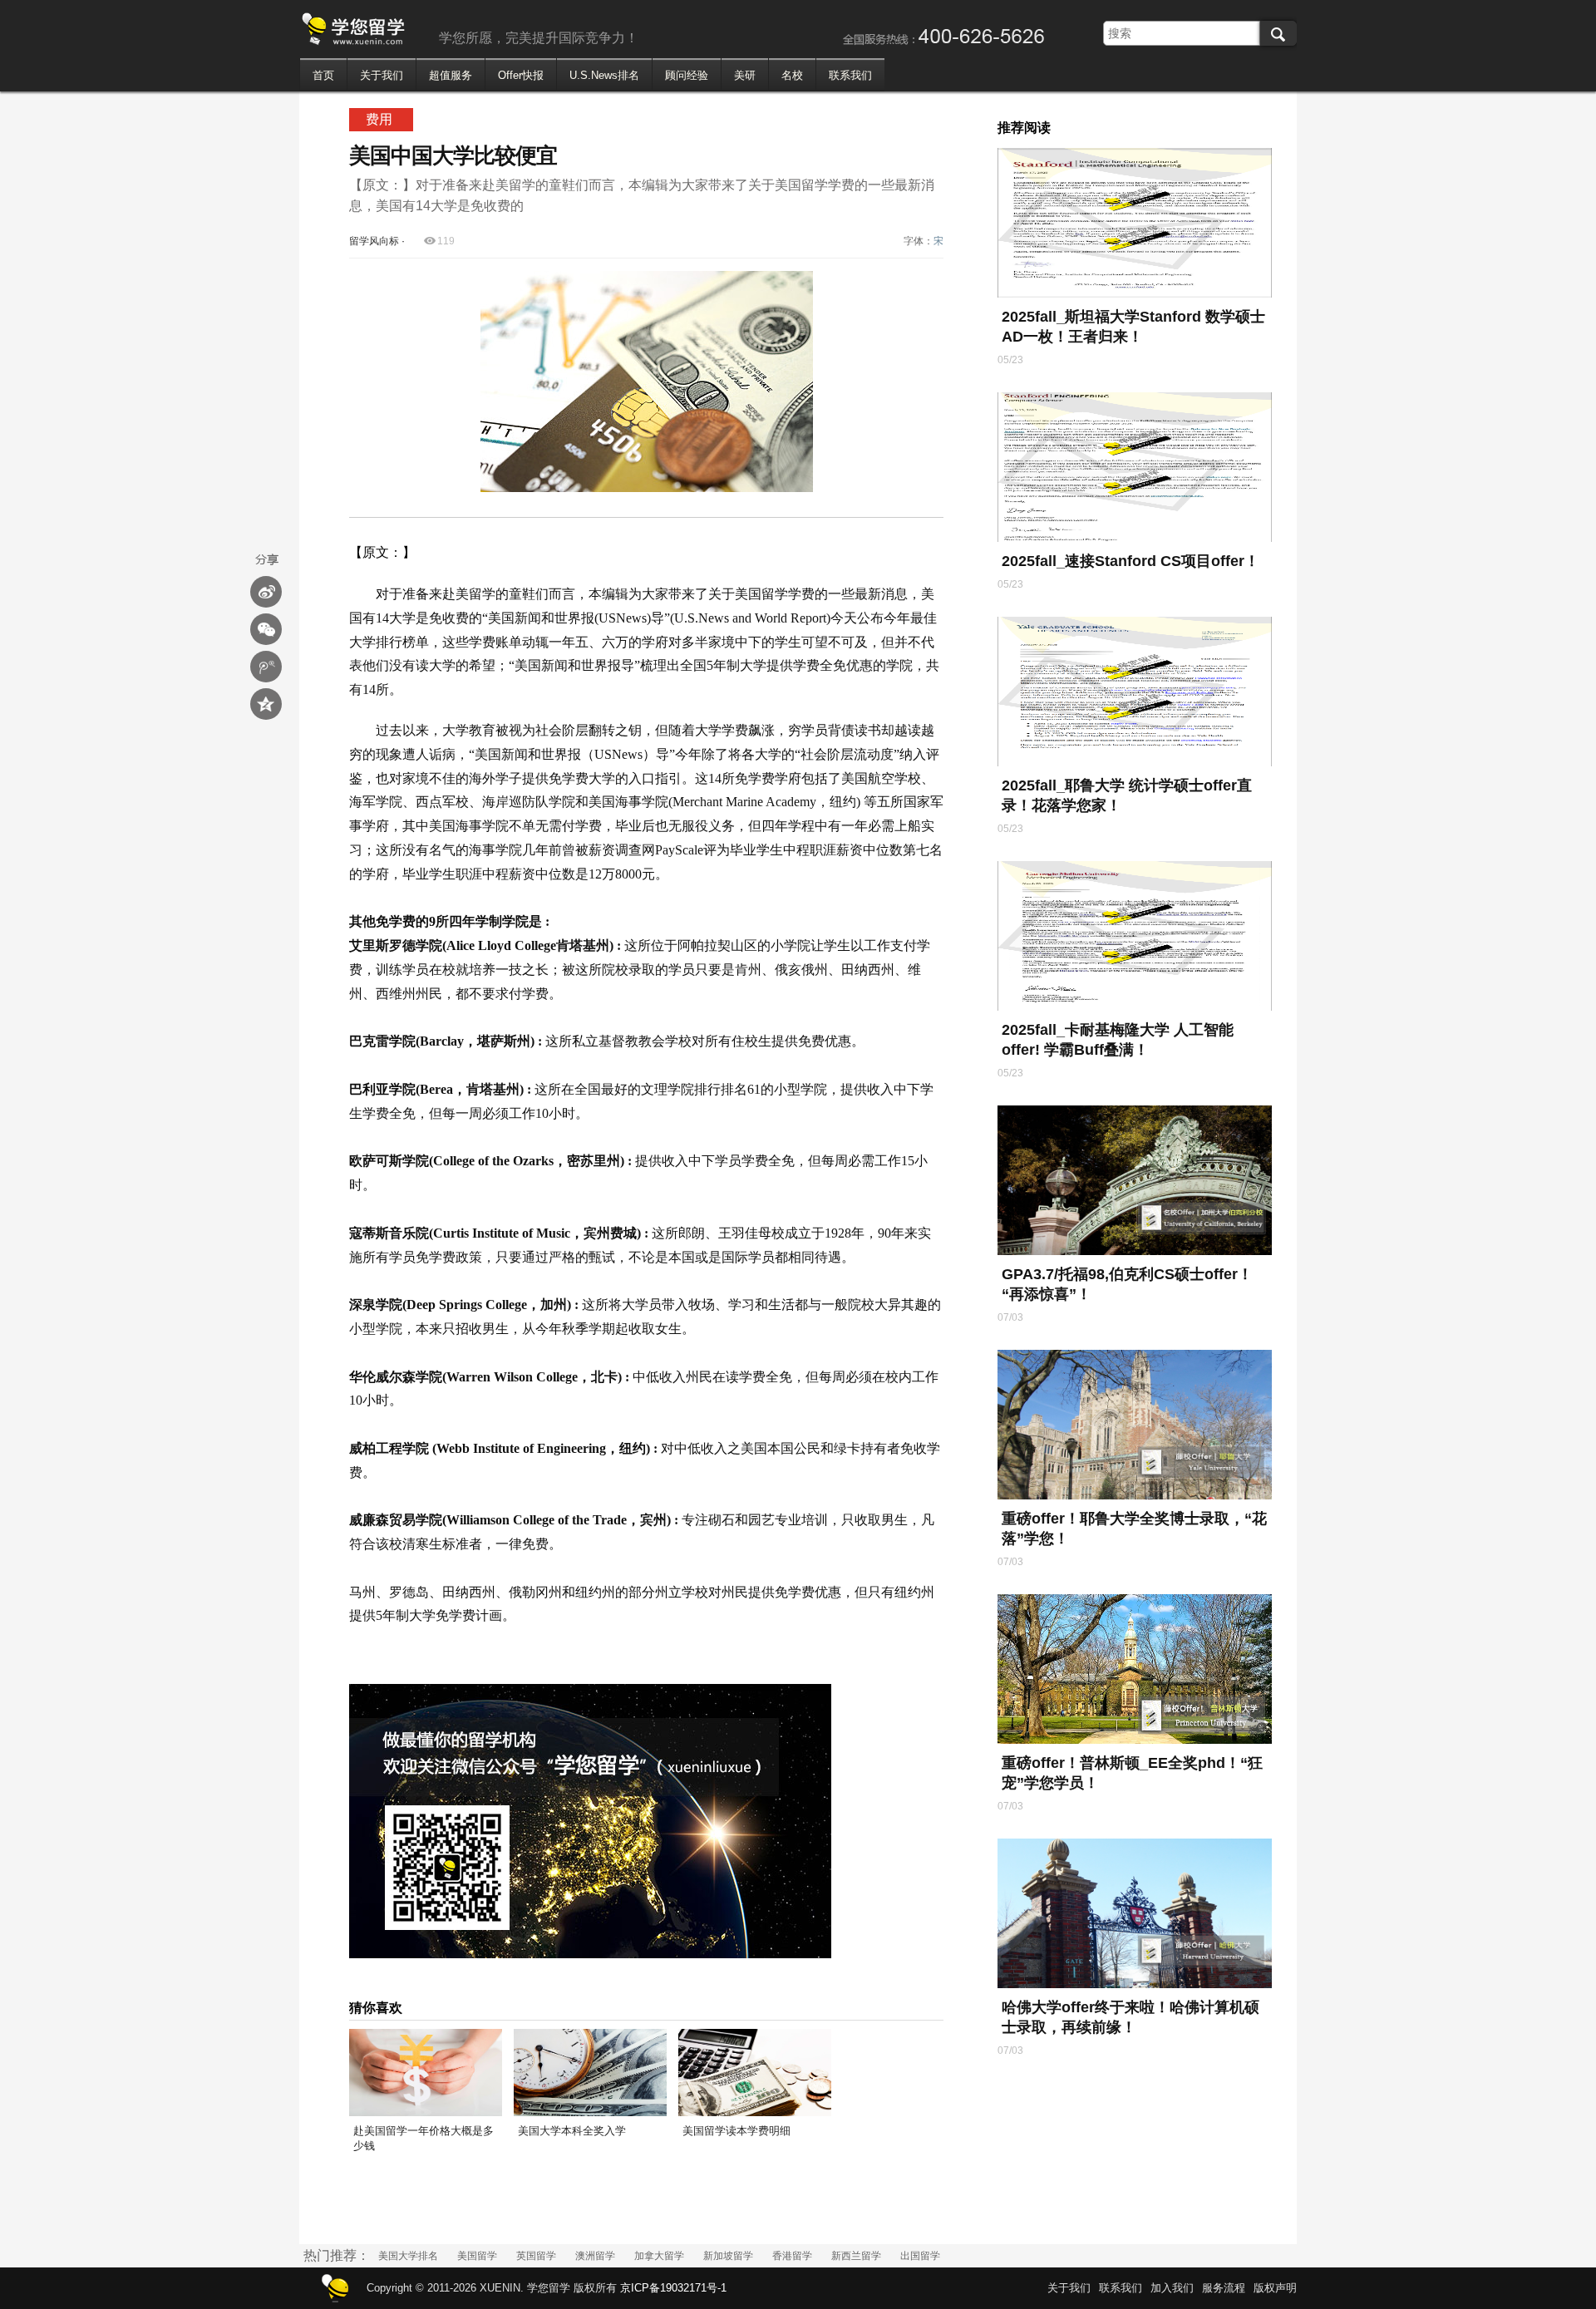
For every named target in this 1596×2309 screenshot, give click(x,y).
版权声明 (1275, 2288)
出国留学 (920, 2256)
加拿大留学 (659, 2256)
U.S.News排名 (604, 75)
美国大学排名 (408, 2256)
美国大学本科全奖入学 (572, 2131)
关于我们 (382, 75)
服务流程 (1224, 2288)
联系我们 (850, 75)
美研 (745, 75)
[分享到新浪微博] (266, 592)
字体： (924, 241)
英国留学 (536, 2256)
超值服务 (451, 75)
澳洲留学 (595, 2256)
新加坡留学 (728, 2256)
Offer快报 (521, 75)
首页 (323, 75)
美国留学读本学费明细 (736, 2131)
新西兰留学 (856, 2256)
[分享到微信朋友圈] (266, 629)
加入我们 (1172, 2288)
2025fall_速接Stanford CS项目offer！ (1130, 561)
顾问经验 (687, 75)
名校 (792, 75)
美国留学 (477, 2256)
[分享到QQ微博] (266, 667)
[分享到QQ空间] (266, 704)
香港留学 (792, 2256)
